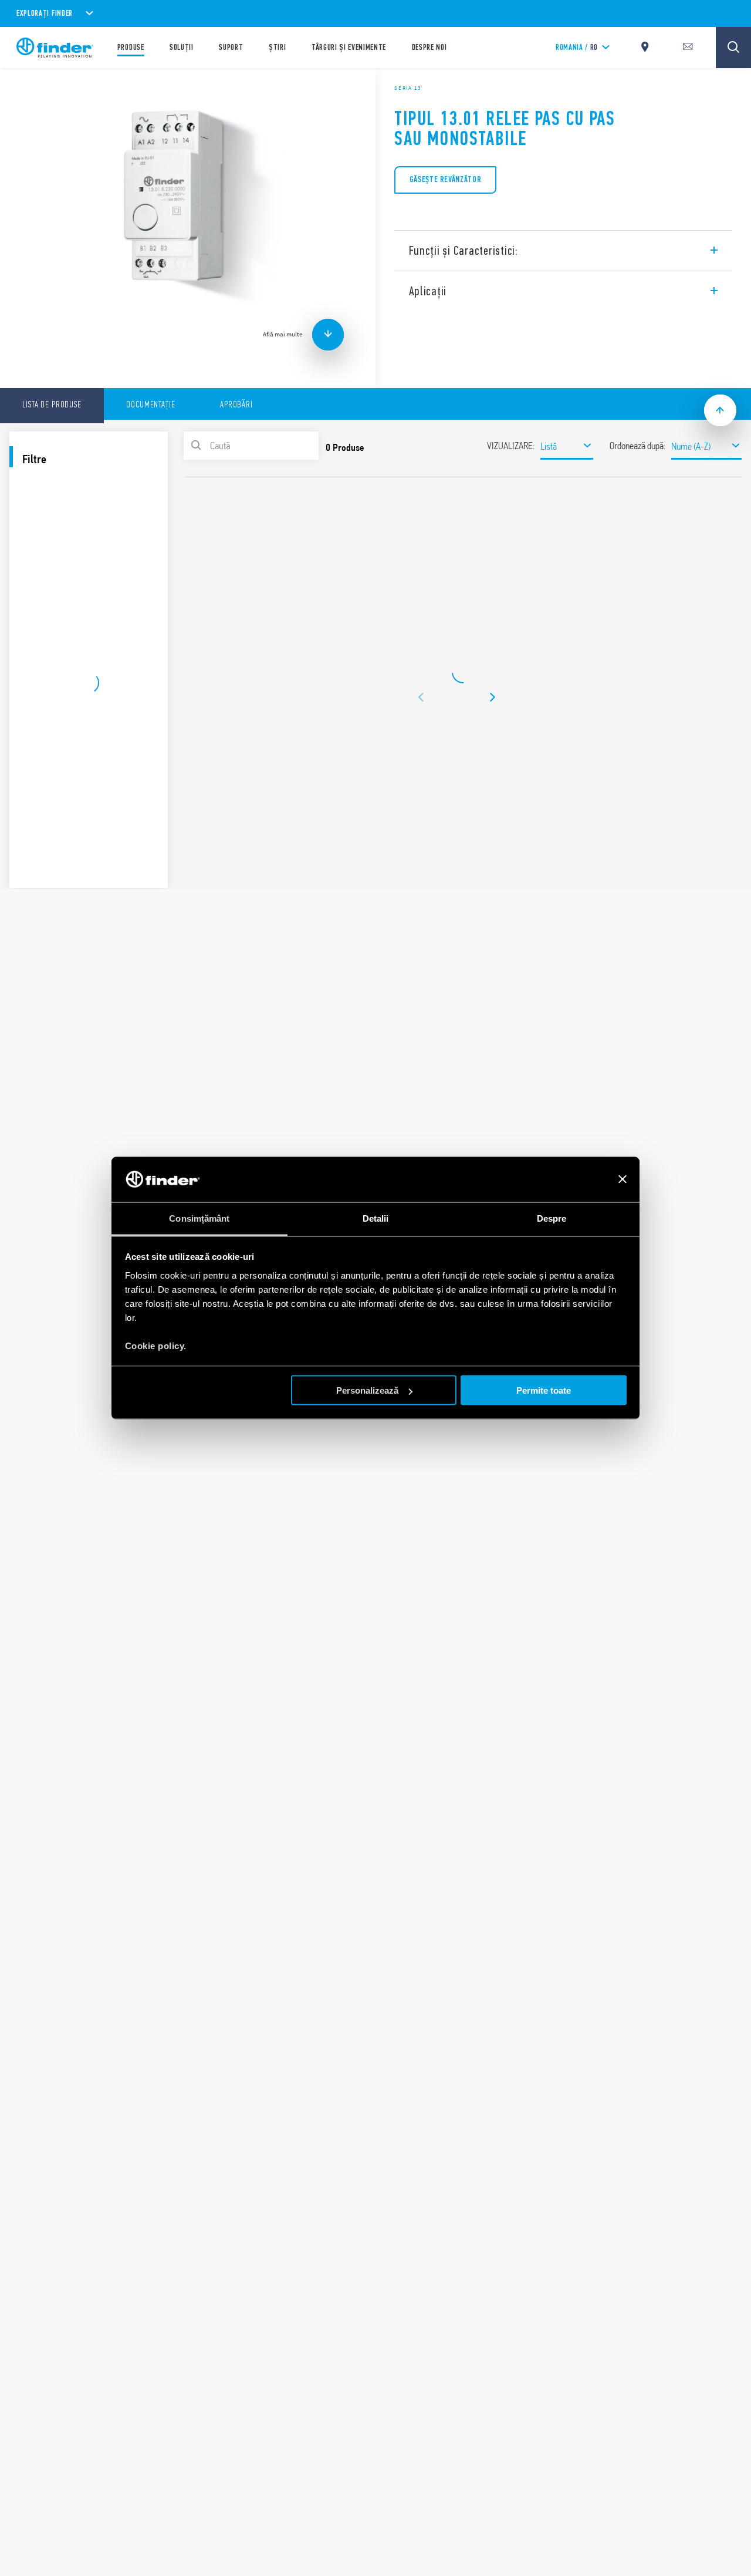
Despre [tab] (552, 1218)
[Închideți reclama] (623, 1179)
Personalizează (367, 1390)
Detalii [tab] (376, 1218)
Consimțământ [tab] (199, 1218)
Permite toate (544, 1390)
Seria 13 (408, 88)
